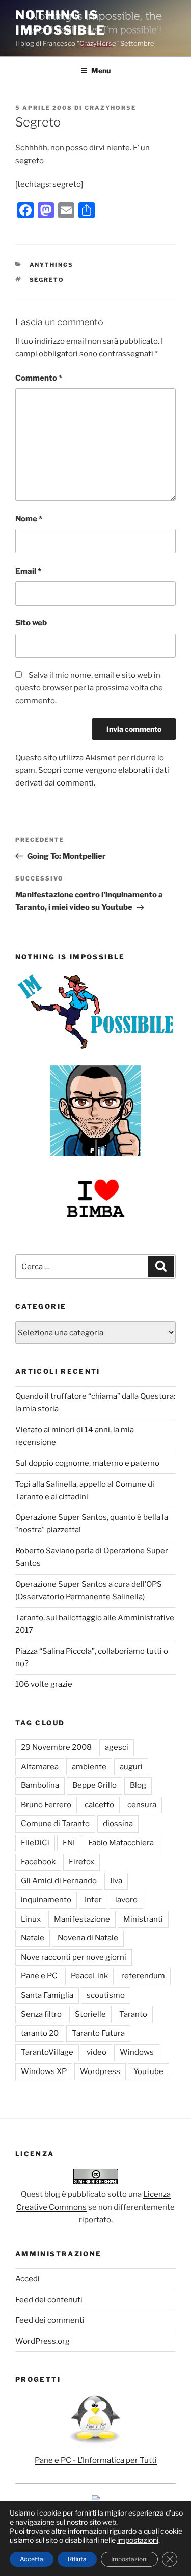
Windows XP (44, 2071)
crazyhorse (110, 108)
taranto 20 (40, 2033)
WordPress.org (43, 2341)
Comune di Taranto (55, 1824)
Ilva (116, 1881)
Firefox (81, 1862)
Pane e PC (39, 1976)
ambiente (89, 1767)
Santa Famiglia (47, 1995)
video (97, 2052)
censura (142, 1805)
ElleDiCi (35, 1843)
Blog (138, 1785)
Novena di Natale (88, 1938)
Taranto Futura (98, 2033)
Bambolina (40, 1785)
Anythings (52, 265)
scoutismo (106, 1995)
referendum (143, 1976)
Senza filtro (41, 2014)
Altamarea (40, 1767)
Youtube (148, 2071)
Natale (33, 1938)
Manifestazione (82, 1919)
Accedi (28, 2279)
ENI (69, 1843)
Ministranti (143, 1919)
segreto (47, 280)
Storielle (90, 2014)
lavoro (126, 1900)
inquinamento (46, 1900)
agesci (117, 1747)
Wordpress (100, 2071)
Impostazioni (129, 2559)
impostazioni (138, 2540)
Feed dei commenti (50, 2320)
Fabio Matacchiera (121, 1843)
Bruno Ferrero (46, 1805)
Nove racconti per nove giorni (74, 1957)
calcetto (99, 1805)
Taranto (133, 2014)
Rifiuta (77, 2559)
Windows (137, 2052)
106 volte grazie (44, 1684)
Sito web (31, 623)
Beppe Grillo (94, 1785)
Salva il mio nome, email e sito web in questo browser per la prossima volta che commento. (89, 688)
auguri (131, 1767)
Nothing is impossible (60, 23)
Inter (93, 1900)
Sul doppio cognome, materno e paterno (87, 1463)
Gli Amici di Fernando (59, 1881)
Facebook (38, 1862)
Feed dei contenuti (49, 2300)
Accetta (32, 2559)
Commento (39, 378)
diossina (118, 1824)
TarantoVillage (47, 2052)
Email (28, 571)
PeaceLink (89, 1976)
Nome (29, 519)
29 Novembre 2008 (56, 1747)
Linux (31, 1919)
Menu (101, 70)
